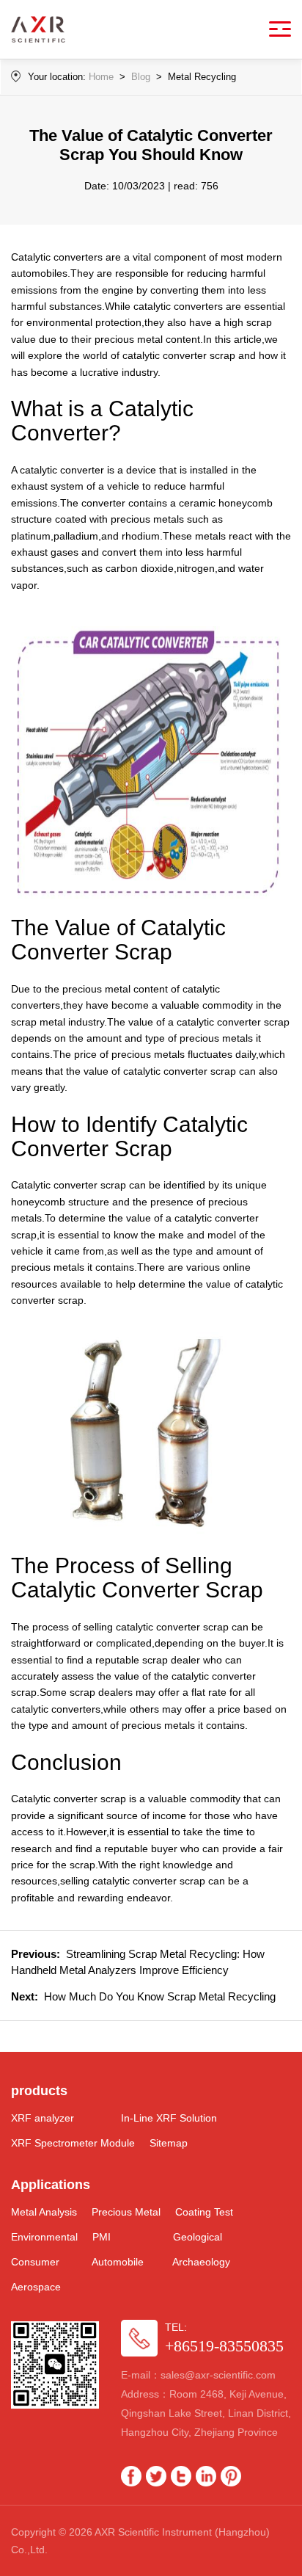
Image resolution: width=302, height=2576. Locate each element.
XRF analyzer (43, 2118)
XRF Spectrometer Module (73, 2143)
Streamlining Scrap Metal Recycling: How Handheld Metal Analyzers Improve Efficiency (138, 1962)
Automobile (118, 2262)
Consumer (35, 2262)
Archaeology (201, 2262)
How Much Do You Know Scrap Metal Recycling (143, 1996)
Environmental (44, 2237)
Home (101, 77)
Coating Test (204, 2212)
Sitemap (169, 2143)
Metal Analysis (44, 2212)
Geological (198, 2237)
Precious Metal (126, 2212)
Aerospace (36, 2287)
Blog (141, 77)
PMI (102, 2237)
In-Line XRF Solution (169, 2118)
